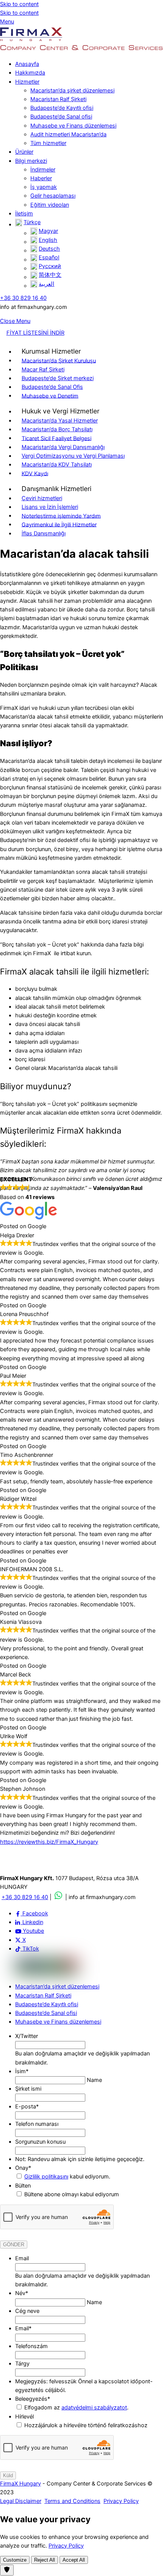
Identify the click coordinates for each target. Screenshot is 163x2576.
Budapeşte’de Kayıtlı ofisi (62, 108)
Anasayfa (27, 64)
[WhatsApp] (58, 1897)
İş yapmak (44, 187)
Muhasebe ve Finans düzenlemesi (73, 126)
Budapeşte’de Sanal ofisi (61, 117)
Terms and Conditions (72, 2501)
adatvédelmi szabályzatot (94, 2408)
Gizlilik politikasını (46, 2177)
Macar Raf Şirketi (43, 370)
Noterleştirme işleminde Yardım (61, 516)
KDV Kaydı (35, 473)
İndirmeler (43, 170)
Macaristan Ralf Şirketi (58, 99)
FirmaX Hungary (20, 2484)
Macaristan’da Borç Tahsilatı (57, 429)
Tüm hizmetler (48, 143)
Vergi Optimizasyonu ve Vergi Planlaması (73, 456)
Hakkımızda (30, 73)
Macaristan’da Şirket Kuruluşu (59, 360)
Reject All (45, 2560)
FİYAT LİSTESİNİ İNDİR (35, 333)
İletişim (24, 214)
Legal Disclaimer (21, 2501)
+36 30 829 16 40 (23, 298)
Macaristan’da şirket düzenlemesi (72, 90)
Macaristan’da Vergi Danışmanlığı (63, 447)
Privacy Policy (121, 2501)
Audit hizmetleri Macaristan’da (68, 134)
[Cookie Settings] (7, 2570)
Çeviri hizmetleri (42, 498)
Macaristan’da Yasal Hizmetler (60, 421)
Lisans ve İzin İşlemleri (50, 507)
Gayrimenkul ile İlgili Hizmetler (59, 524)
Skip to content (19, 4)
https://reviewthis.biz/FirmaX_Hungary (49, 1842)
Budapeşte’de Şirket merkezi (58, 378)
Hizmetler (27, 82)
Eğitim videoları (50, 205)
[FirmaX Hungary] (31, 40)
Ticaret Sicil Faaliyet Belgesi (56, 438)
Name (94, 2080)
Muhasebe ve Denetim (50, 396)
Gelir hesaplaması (53, 196)
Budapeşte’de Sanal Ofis (52, 387)
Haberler (41, 178)
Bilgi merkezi (31, 161)
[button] (51, 352)
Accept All (74, 2560)
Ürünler (24, 152)
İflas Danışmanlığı (44, 533)
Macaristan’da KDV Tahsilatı (57, 465)
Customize (15, 2560)
